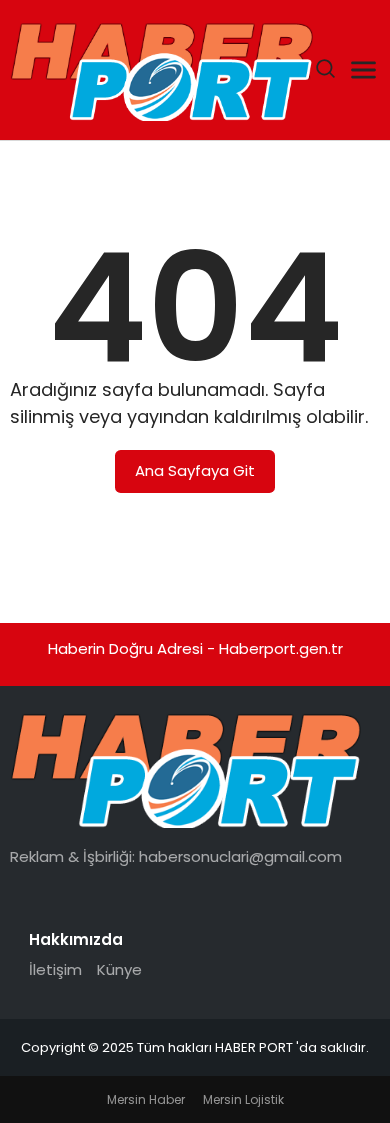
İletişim (55, 969)
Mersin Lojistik (243, 1099)
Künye (119, 969)
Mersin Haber (146, 1099)
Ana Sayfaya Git (195, 470)
